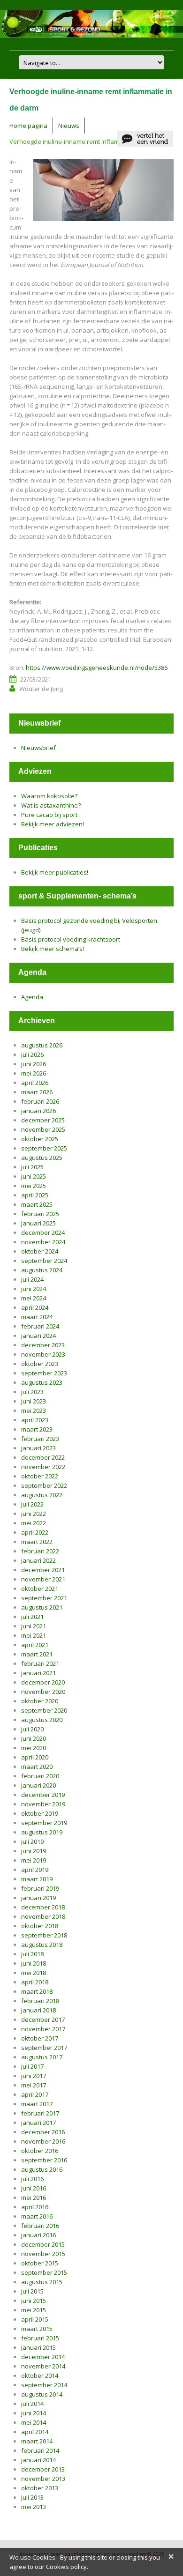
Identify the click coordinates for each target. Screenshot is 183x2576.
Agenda (32, 997)
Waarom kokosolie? (49, 796)
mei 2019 (34, 1860)
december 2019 (43, 1795)
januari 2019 (38, 1898)
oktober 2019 (40, 1813)
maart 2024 (37, 1317)
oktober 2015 (40, 2263)
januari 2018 (38, 2010)
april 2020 (35, 1757)
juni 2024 (34, 1289)
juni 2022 (34, 1514)
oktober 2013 (40, 2488)
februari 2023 (40, 1439)
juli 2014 (32, 2404)
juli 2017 (32, 2066)
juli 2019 (32, 1841)
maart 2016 (37, 2216)
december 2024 (43, 1232)
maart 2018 (37, 1991)
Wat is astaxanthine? (51, 805)
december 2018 (43, 1907)
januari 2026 (38, 1111)
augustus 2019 (42, 1832)
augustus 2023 (42, 1382)
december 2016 (43, 2132)
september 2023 (44, 1373)
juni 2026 (34, 1064)
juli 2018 (32, 1954)
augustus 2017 (42, 2057)
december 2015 (43, 2244)
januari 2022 (38, 1560)
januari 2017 (38, 2123)
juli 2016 (32, 2179)
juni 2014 (34, 2413)
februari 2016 (40, 2226)
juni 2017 (34, 2076)
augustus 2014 (42, 2394)
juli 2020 (32, 1729)
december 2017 (43, 2019)
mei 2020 (34, 1748)
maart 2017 (37, 2104)
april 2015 (35, 2319)
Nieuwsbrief (38, 748)
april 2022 (35, 1532)
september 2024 (44, 1261)
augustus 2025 (42, 1158)
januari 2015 (38, 2347)
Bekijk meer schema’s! (53, 949)
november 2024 (43, 1242)
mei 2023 (34, 1410)
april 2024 (35, 1307)
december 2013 (43, 2469)
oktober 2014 (40, 2376)
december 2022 (43, 1457)
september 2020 (44, 1710)
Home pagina (28, 126)
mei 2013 (34, 2507)
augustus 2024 (42, 1270)
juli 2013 (32, 2497)
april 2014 (35, 2432)
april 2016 (35, 2207)
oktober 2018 (40, 1926)
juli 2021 (32, 1617)
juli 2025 (32, 1167)
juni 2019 (34, 1851)
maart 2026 (37, 1092)
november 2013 (43, 2479)
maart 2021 (37, 1654)
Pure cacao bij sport (49, 815)
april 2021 (35, 1645)
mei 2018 (34, 1973)
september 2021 (44, 1598)
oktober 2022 (40, 1476)
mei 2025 (34, 1186)
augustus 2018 (42, 1945)
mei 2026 (34, 1073)
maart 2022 (37, 1542)
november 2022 (43, 1467)
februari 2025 (40, 1214)
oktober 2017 (40, 2038)
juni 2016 (34, 2188)
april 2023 (35, 1420)
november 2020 (43, 1692)
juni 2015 (34, 2301)
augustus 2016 (42, 2169)
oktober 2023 (40, 1364)
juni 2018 (34, 1963)
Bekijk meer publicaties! (55, 872)
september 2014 (44, 2385)
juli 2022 (32, 1504)
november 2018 (43, 1916)
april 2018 (35, 1982)
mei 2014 (34, 2422)
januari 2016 (38, 2235)
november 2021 (43, 1579)
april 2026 (35, 1083)
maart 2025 (37, 1204)
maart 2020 (37, 1767)
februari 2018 (40, 2001)
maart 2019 (37, 1879)
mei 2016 (34, 2197)
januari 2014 (38, 2460)
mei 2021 (34, 1635)
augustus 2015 (42, 2282)
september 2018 (44, 1935)
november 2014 (43, 2366)
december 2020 (43, 1682)
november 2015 (43, 2254)
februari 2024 (40, 1326)
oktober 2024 (40, 1251)
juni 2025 (34, 1176)
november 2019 (43, 1804)
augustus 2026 (42, 1045)
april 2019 (35, 1870)
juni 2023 (34, 1401)
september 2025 (44, 1148)
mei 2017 (34, 2085)
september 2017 (44, 2048)
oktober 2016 (40, 2151)
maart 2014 (37, 2441)
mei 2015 (34, 2310)
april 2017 (35, 2094)
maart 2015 (37, 2329)
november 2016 (43, 2141)
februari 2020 (40, 1776)
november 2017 (43, 2029)
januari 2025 (38, 1223)
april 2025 (35, 1195)
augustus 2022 (42, 1495)
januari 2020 (38, 1785)
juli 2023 (32, 1392)
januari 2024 (38, 1336)
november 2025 (43, 1129)
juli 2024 (32, 1279)
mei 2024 (34, 1298)
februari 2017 (40, 2113)
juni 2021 (34, 1626)
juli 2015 (32, 2291)
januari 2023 (38, 1448)
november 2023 (43, 1354)
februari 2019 (40, 1888)
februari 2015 (40, 2338)
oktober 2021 (40, 1589)
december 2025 (43, 1120)
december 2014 (43, 2357)
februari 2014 (40, 2450)
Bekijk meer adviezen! (53, 824)
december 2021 (43, 1570)
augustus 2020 (42, 1720)
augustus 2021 (42, 1607)
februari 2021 (40, 1663)
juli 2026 (32, 1054)
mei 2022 (34, 1523)
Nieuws (69, 126)
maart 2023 (37, 1429)
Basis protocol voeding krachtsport (71, 939)
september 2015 (44, 2272)
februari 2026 (40, 1101)
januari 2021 (38, 1673)
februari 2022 (40, 1551)
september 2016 (44, 2160)
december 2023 (43, 1345)
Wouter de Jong (41, 689)
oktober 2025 (40, 1139)
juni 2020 (34, 1738)
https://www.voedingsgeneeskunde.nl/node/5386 (97, 668)
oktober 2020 (40, 1701)
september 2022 (44, 1485)
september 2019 (44, 1823)
